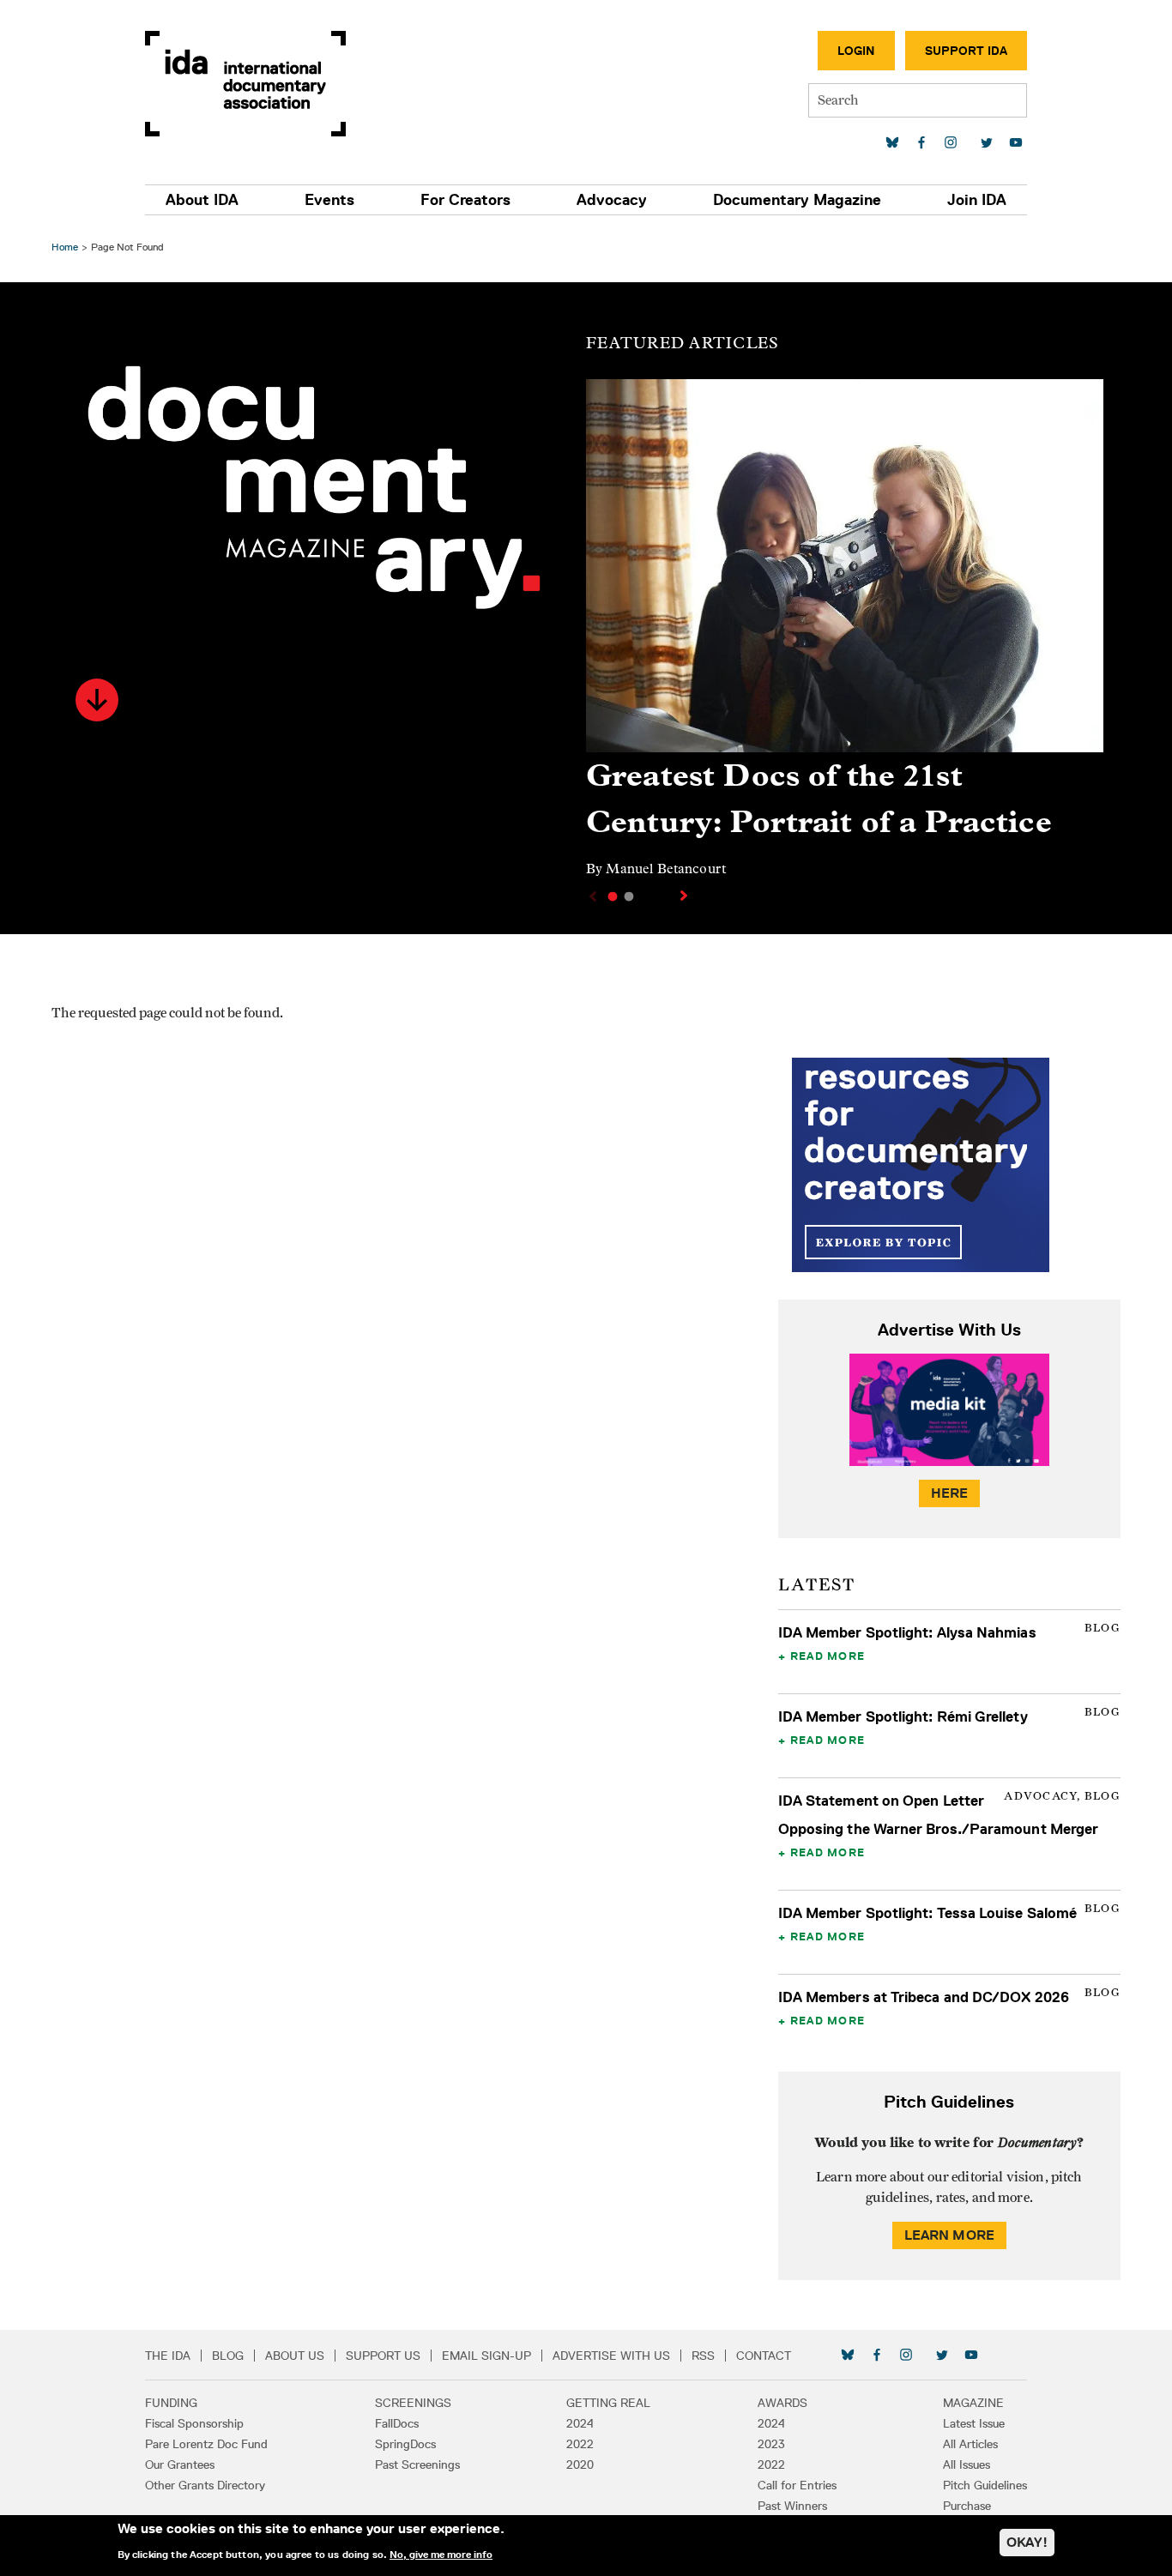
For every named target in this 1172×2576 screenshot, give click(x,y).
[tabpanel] (845, 636)
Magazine (973, 2403)
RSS (703, 2356)
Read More (828, 1656)
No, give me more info (441, 2554)
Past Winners (792, 2506)
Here (950, 1493)
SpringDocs (405, 2444)
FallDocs (397, 2423)
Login (856, 51)
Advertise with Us (611, 2356)
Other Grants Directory (205, 2485)
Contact (764, 2356)
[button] (97, 700)
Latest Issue (974, 2423)
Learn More (950, 2235)
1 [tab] (613, 896)
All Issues (967, 2464)
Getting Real (608, 2403)
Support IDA (966, 51)
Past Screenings (417, 2464)
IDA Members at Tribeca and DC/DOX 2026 (924, 1997)
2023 (771, 2444)
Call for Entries (797, 2485)
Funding (171, 2403)
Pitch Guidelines (985, 2485)
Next (686, 896)
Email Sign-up (486, 2356)
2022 (580, 2444)
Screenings (413, 2403)
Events (329, 200)
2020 (580, 2464)
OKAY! (1027, 2542)
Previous (591, 896)
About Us (295, 2356)
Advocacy (612, 200)
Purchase (967, 2506)
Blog (228, 2356)
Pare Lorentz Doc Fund (206, 2444)
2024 (580, 2423)
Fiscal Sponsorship (194, 2423)
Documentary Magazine (797, 200)
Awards (782, 2403)
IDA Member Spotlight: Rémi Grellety (903, 1716)
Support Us (383, 2356)
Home (65, 247)
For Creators (465, 200)
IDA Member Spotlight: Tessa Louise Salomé (928, 1913)
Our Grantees (180, 2464)
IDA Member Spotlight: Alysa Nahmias (907, 1632)
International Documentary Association (245, 84)
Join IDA (977, 200)
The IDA (168, 2356)
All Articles (970, 2444)
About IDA (202, 200)
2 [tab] (629, 896)
